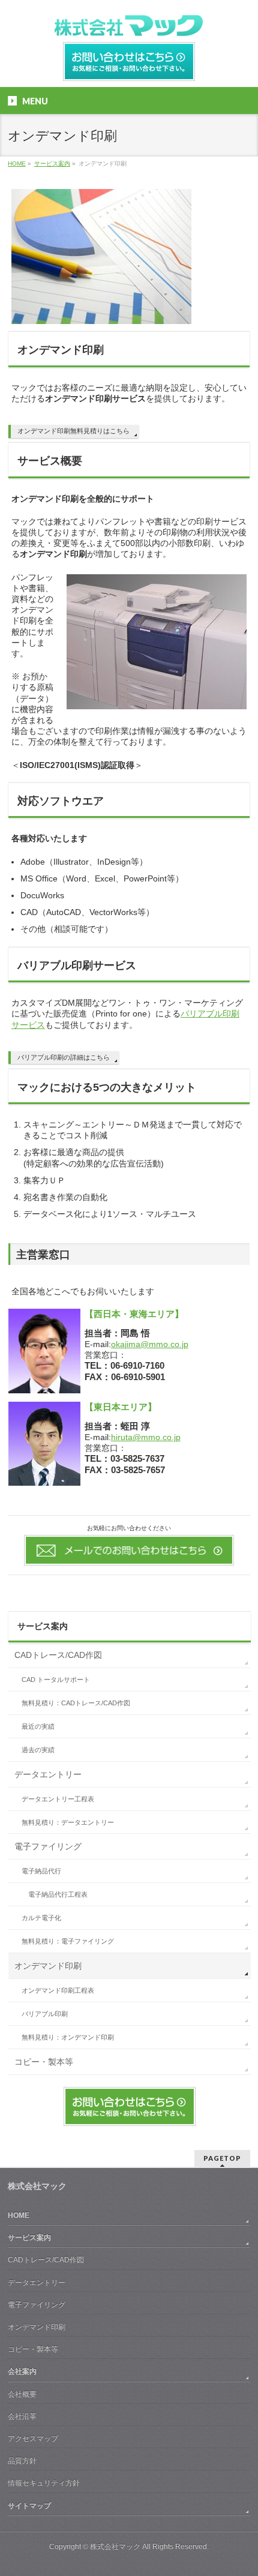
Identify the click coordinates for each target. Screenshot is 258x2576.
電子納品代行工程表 (58, 1894)
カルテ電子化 (41, 1918)
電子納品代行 (41, 1871)
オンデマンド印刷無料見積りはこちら (73, 431)
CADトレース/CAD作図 (58, 1655)
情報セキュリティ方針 (44, 2483)
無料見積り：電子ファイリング (68, 1941)
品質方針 (22, 2461)
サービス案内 (43, 1626)
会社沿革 (22, 2416)
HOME (19, 2215)
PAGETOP (222, 2158)
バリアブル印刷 (45, 2014)
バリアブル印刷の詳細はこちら (64, 1057)
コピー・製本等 (44, 2062)
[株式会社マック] (129, 23)
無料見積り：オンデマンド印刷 (68, 2037)
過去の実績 (38, 1750)
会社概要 (22, 2394)
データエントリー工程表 (58, 1799)
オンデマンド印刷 (48, 1966)
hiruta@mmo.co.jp (146, 1437)
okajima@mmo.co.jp (150, 1344)
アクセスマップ (33, 2439)
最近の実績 (38, 1726)
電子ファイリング (48, 1846)
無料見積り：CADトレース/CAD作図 (76, 1703)
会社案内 (22, 2371)
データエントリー (48, 1774)
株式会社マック (115, 2547)
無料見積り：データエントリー (68, 1822)
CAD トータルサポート (56, 1680)
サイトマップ (29, 2506)
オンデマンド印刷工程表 (58, 1990)
